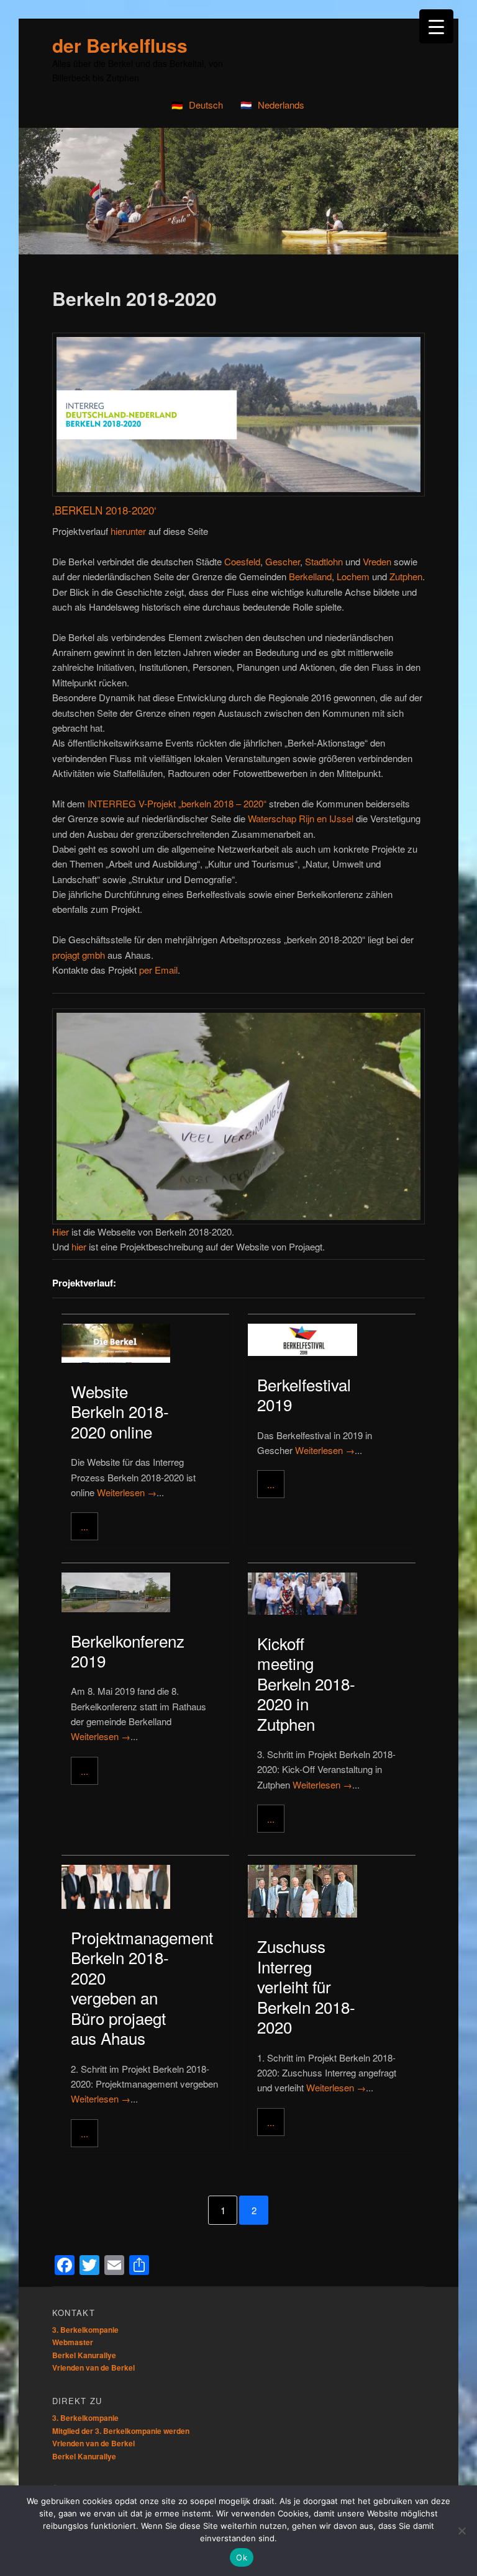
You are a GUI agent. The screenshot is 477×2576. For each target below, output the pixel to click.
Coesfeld (242, 561)
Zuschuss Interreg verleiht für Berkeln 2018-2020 (306, 1986)
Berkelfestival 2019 (304, 1394)
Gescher (283, 561)
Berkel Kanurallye (84, 2355)
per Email (158, 970)
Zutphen (406, 576)
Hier (61, 1232)
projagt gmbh (79, 955)
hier (79, 1246)
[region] (238, 191)
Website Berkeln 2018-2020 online (120, 1411)
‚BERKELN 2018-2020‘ (104, 510)
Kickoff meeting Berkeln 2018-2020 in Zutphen (306, 1683)
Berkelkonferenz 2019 (128, 1651)
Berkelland (310, 576)
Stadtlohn (324, 561)
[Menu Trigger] (436, 26)
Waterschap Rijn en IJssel (301, 818)
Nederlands (281, 105)
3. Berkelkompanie (85, 2330)
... (84, 1526)
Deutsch (206, 105)
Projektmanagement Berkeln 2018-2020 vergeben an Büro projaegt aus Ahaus (142, 1988)
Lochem (353, 576)
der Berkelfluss (120, 45)
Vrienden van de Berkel (93, 2367)
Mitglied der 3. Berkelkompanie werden (121, 2431)
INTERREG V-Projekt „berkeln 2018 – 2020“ (177, 803)
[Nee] (461, 2531)
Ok (242, 2557)
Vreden (377, 561)
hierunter (128, 531)
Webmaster (73, 2342)
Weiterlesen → (127, 1492)
